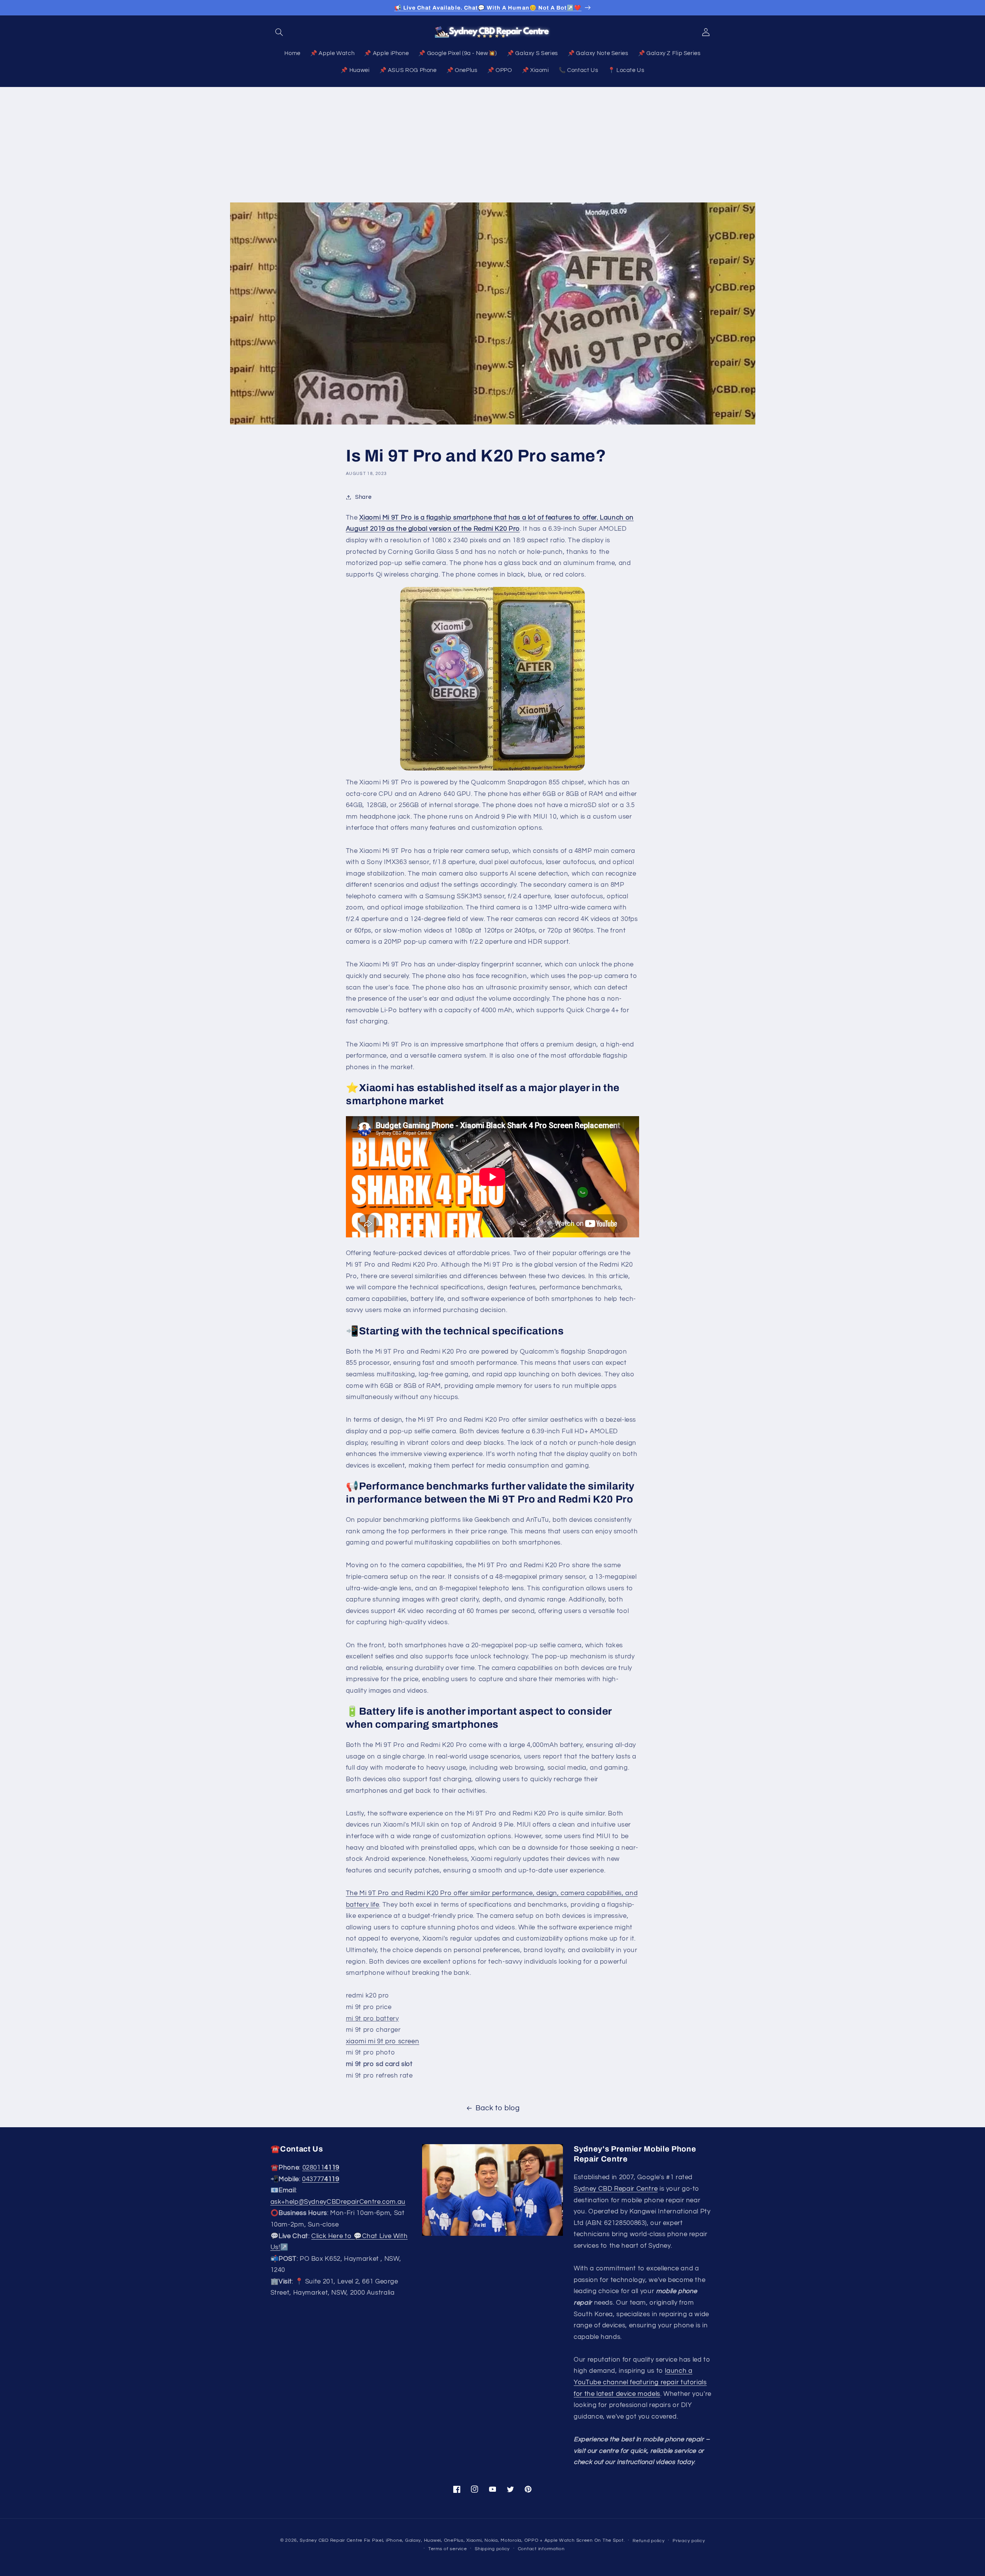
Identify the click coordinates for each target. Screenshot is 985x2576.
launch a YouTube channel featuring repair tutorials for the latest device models (640, 2382)
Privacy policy (689, 2541)
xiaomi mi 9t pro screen (383, 2041)
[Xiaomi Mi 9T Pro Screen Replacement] (492, 679)
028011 (321, 2168)
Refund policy (649, 2541)
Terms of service (448, 2549)
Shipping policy (492, 2549)
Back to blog (498, 2108)
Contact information (541, 2549)
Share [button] (363, 497)
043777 (321, 2179)
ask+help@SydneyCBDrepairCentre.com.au (338, 2202)
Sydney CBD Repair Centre (616, 2189)
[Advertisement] (492, 145)
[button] (279, 32)
